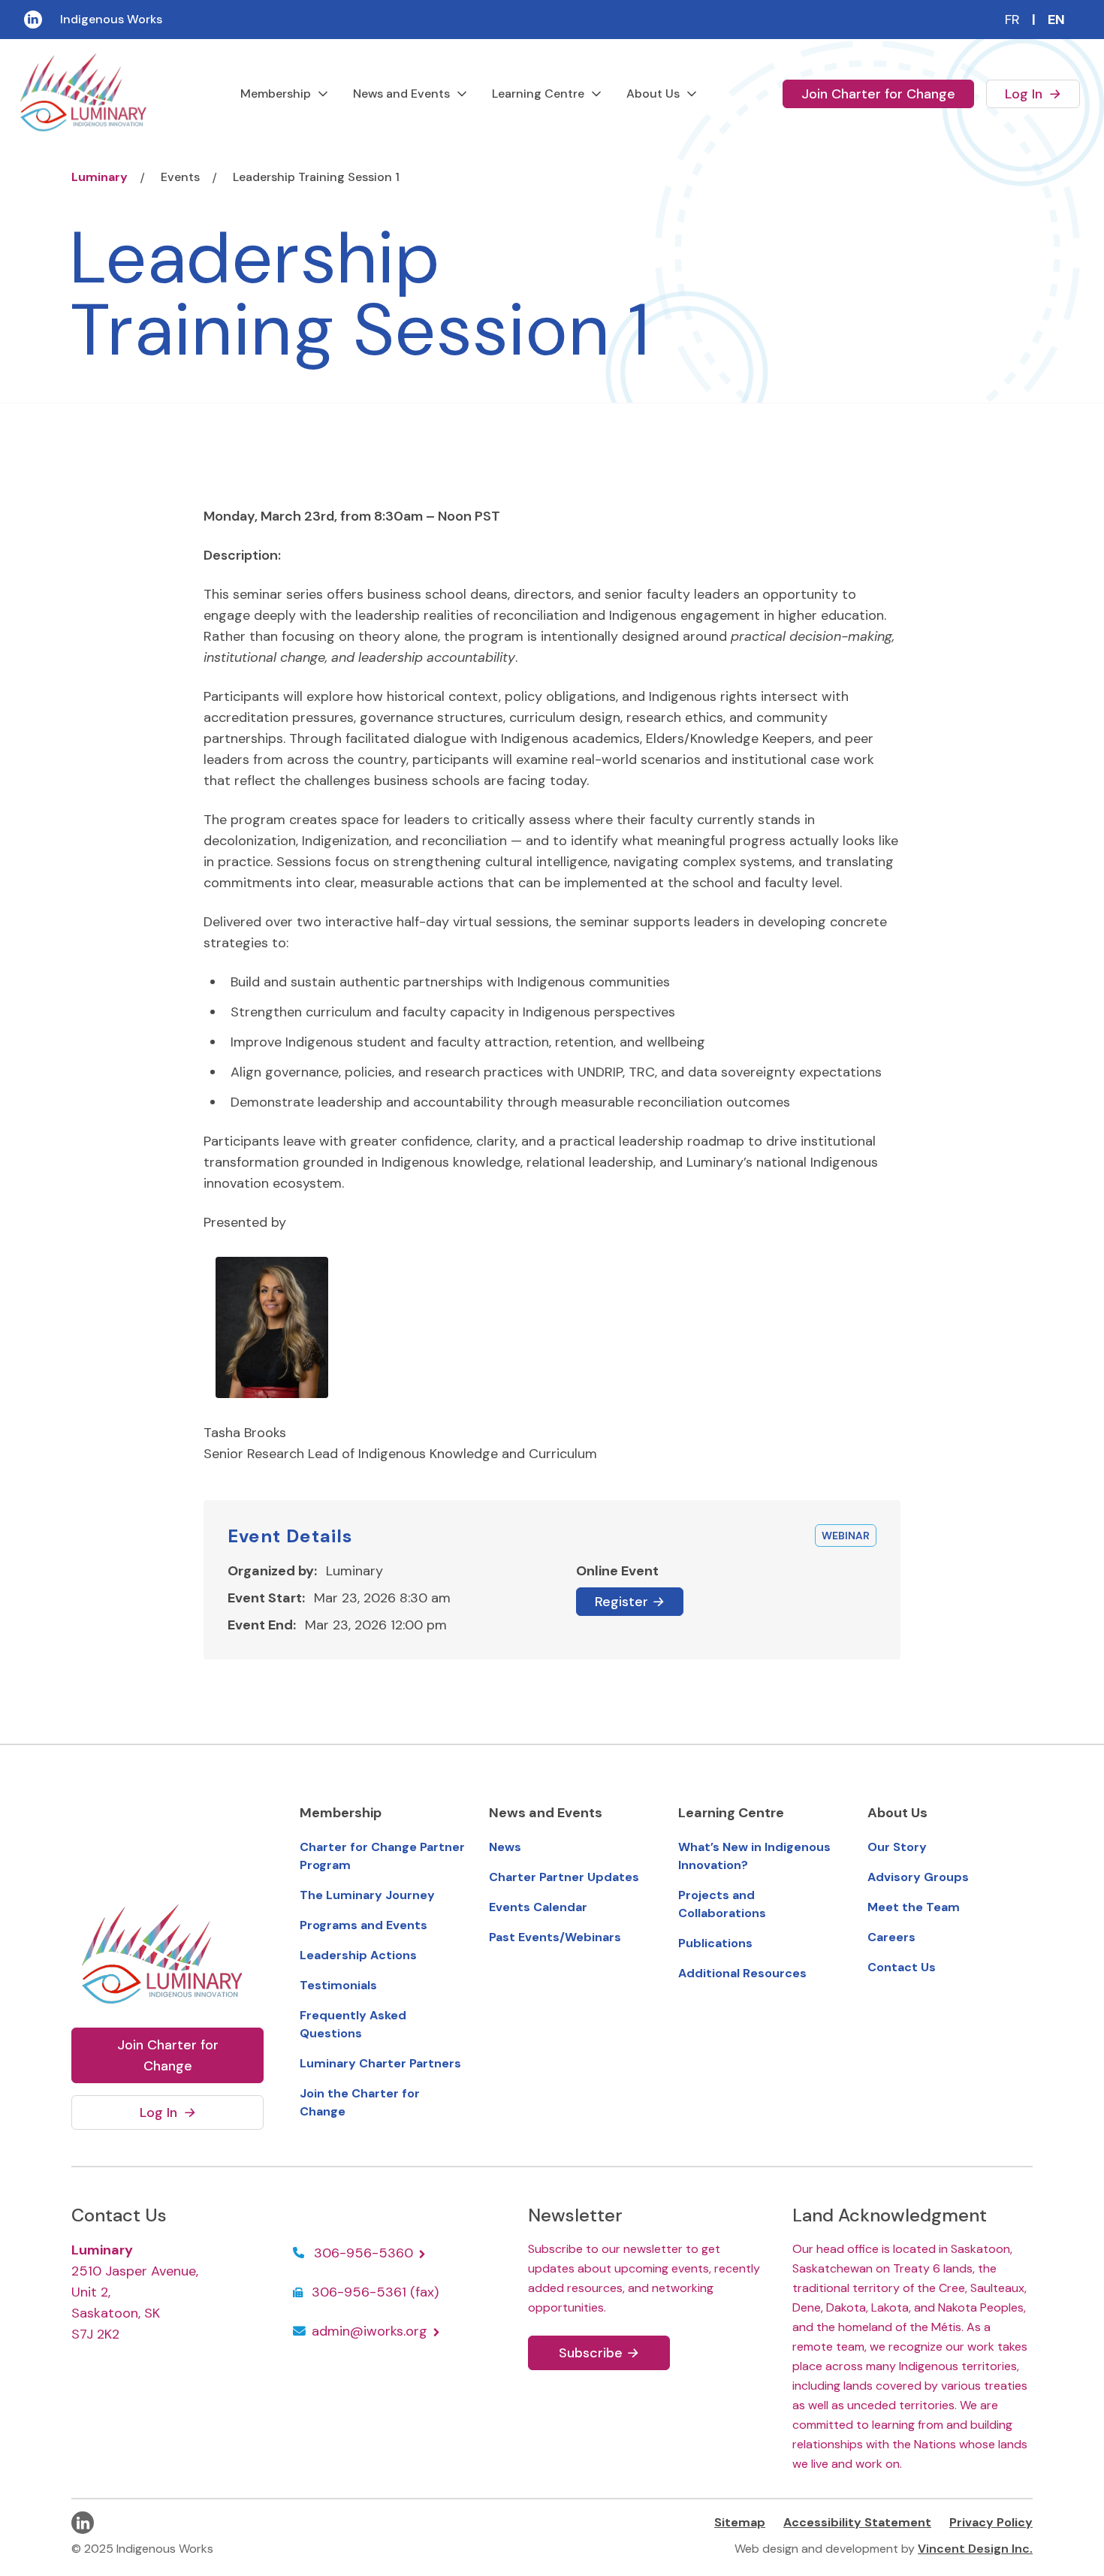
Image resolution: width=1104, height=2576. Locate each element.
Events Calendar (538, 1907)
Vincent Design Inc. (975, 2549)
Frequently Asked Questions (353, 2024)
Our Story (897, 1847)
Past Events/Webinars (555, 1937)
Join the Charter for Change (360, 2102)
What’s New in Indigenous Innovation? (754, 1856)
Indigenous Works (111, 19)
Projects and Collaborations (722, 1904)
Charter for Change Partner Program (382, 1856)
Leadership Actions (358, 1955)
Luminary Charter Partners (380, 2063)
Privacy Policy (991, 2522)
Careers (891, 1937)
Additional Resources (742, 1973)
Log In (1042, 94)
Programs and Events (363, 1925)
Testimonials (338, 1985)
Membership (276, 94)
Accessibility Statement (857, 2522)
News (505, 1847)
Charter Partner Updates (564, 1877)
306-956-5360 (365, 2253)
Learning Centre (538, 94)
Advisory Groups (918, 1877)
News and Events (401, 94)
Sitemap (740, 2522)
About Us (653, 94)
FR (1012, 20)
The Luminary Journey (367, 1895)
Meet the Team (914, 1907)
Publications (715, 1943)
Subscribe (599, 2353)
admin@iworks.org (371, 2331)
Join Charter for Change (878, 94)
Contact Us (902, 1967)
